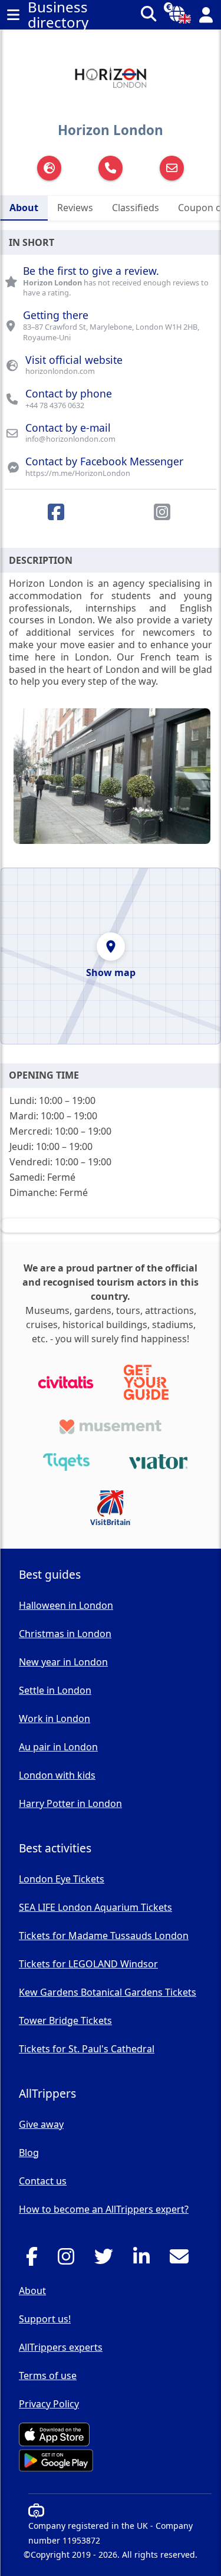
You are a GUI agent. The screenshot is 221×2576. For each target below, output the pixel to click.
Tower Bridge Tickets (65, 2020)
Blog (29, 2153)
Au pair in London (58, 1747)
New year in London (63, 1662)
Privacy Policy (49, 2404)
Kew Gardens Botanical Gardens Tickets (108, 1992)
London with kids (57, 1775)
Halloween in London (66, 1605)
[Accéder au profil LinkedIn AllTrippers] (145, 2260)
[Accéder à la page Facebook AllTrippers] (35, 2260)
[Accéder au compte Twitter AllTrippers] (107, 2260)
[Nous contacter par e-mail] (182, 2260)
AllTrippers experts (61, 2347)
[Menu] (13, 15)
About (24, 208)
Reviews (75, 208)
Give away (41, 2124)
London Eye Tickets (62, 1879)
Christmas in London (65, 1634)
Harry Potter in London (70, 1803)
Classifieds (136, 208)
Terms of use (48, 2375)
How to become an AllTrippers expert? (104, 2209)
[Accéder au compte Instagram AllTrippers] (69, 2260)
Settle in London (55, 1690)
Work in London (55, 1719)
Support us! (45, 2319)
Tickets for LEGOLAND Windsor (88, 1964)
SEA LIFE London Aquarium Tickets (95, 1907)
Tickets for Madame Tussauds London (104, 1936)
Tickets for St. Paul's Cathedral (87, 2049)
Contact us (43, 2181)
